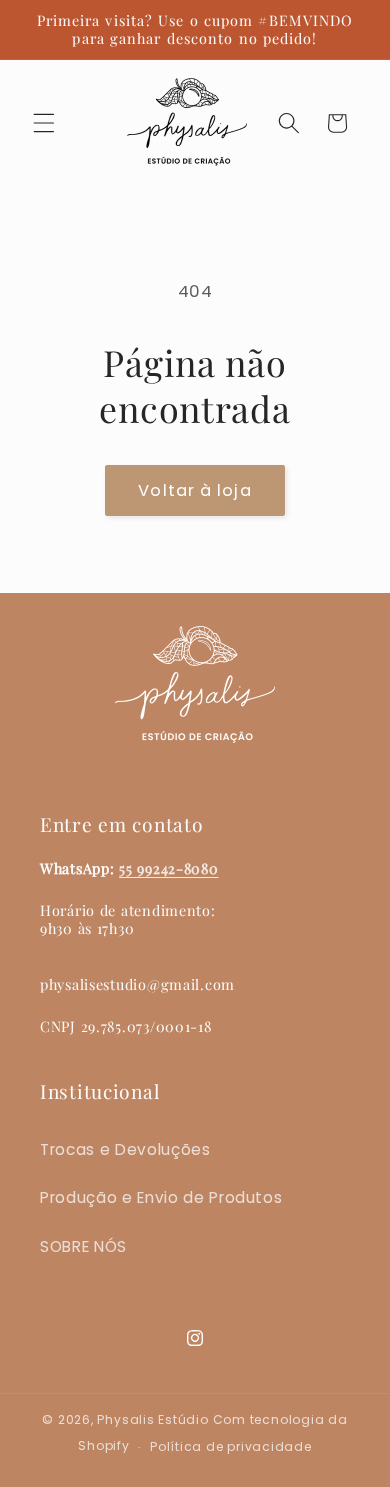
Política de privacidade (231, 1446)
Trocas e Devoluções (125, 1149)
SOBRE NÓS (83, 1246)
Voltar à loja (194, 490)
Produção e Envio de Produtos (161, 1197)
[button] (44, 123)
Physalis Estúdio (152, 1419)
